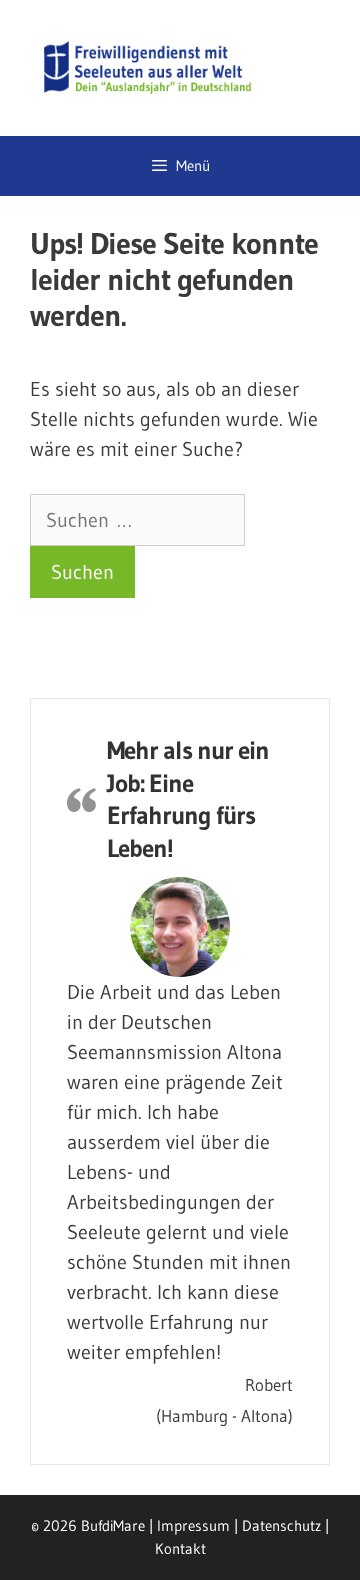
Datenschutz (281, 1525)
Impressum (193, 1525)
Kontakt (180, 1548)
